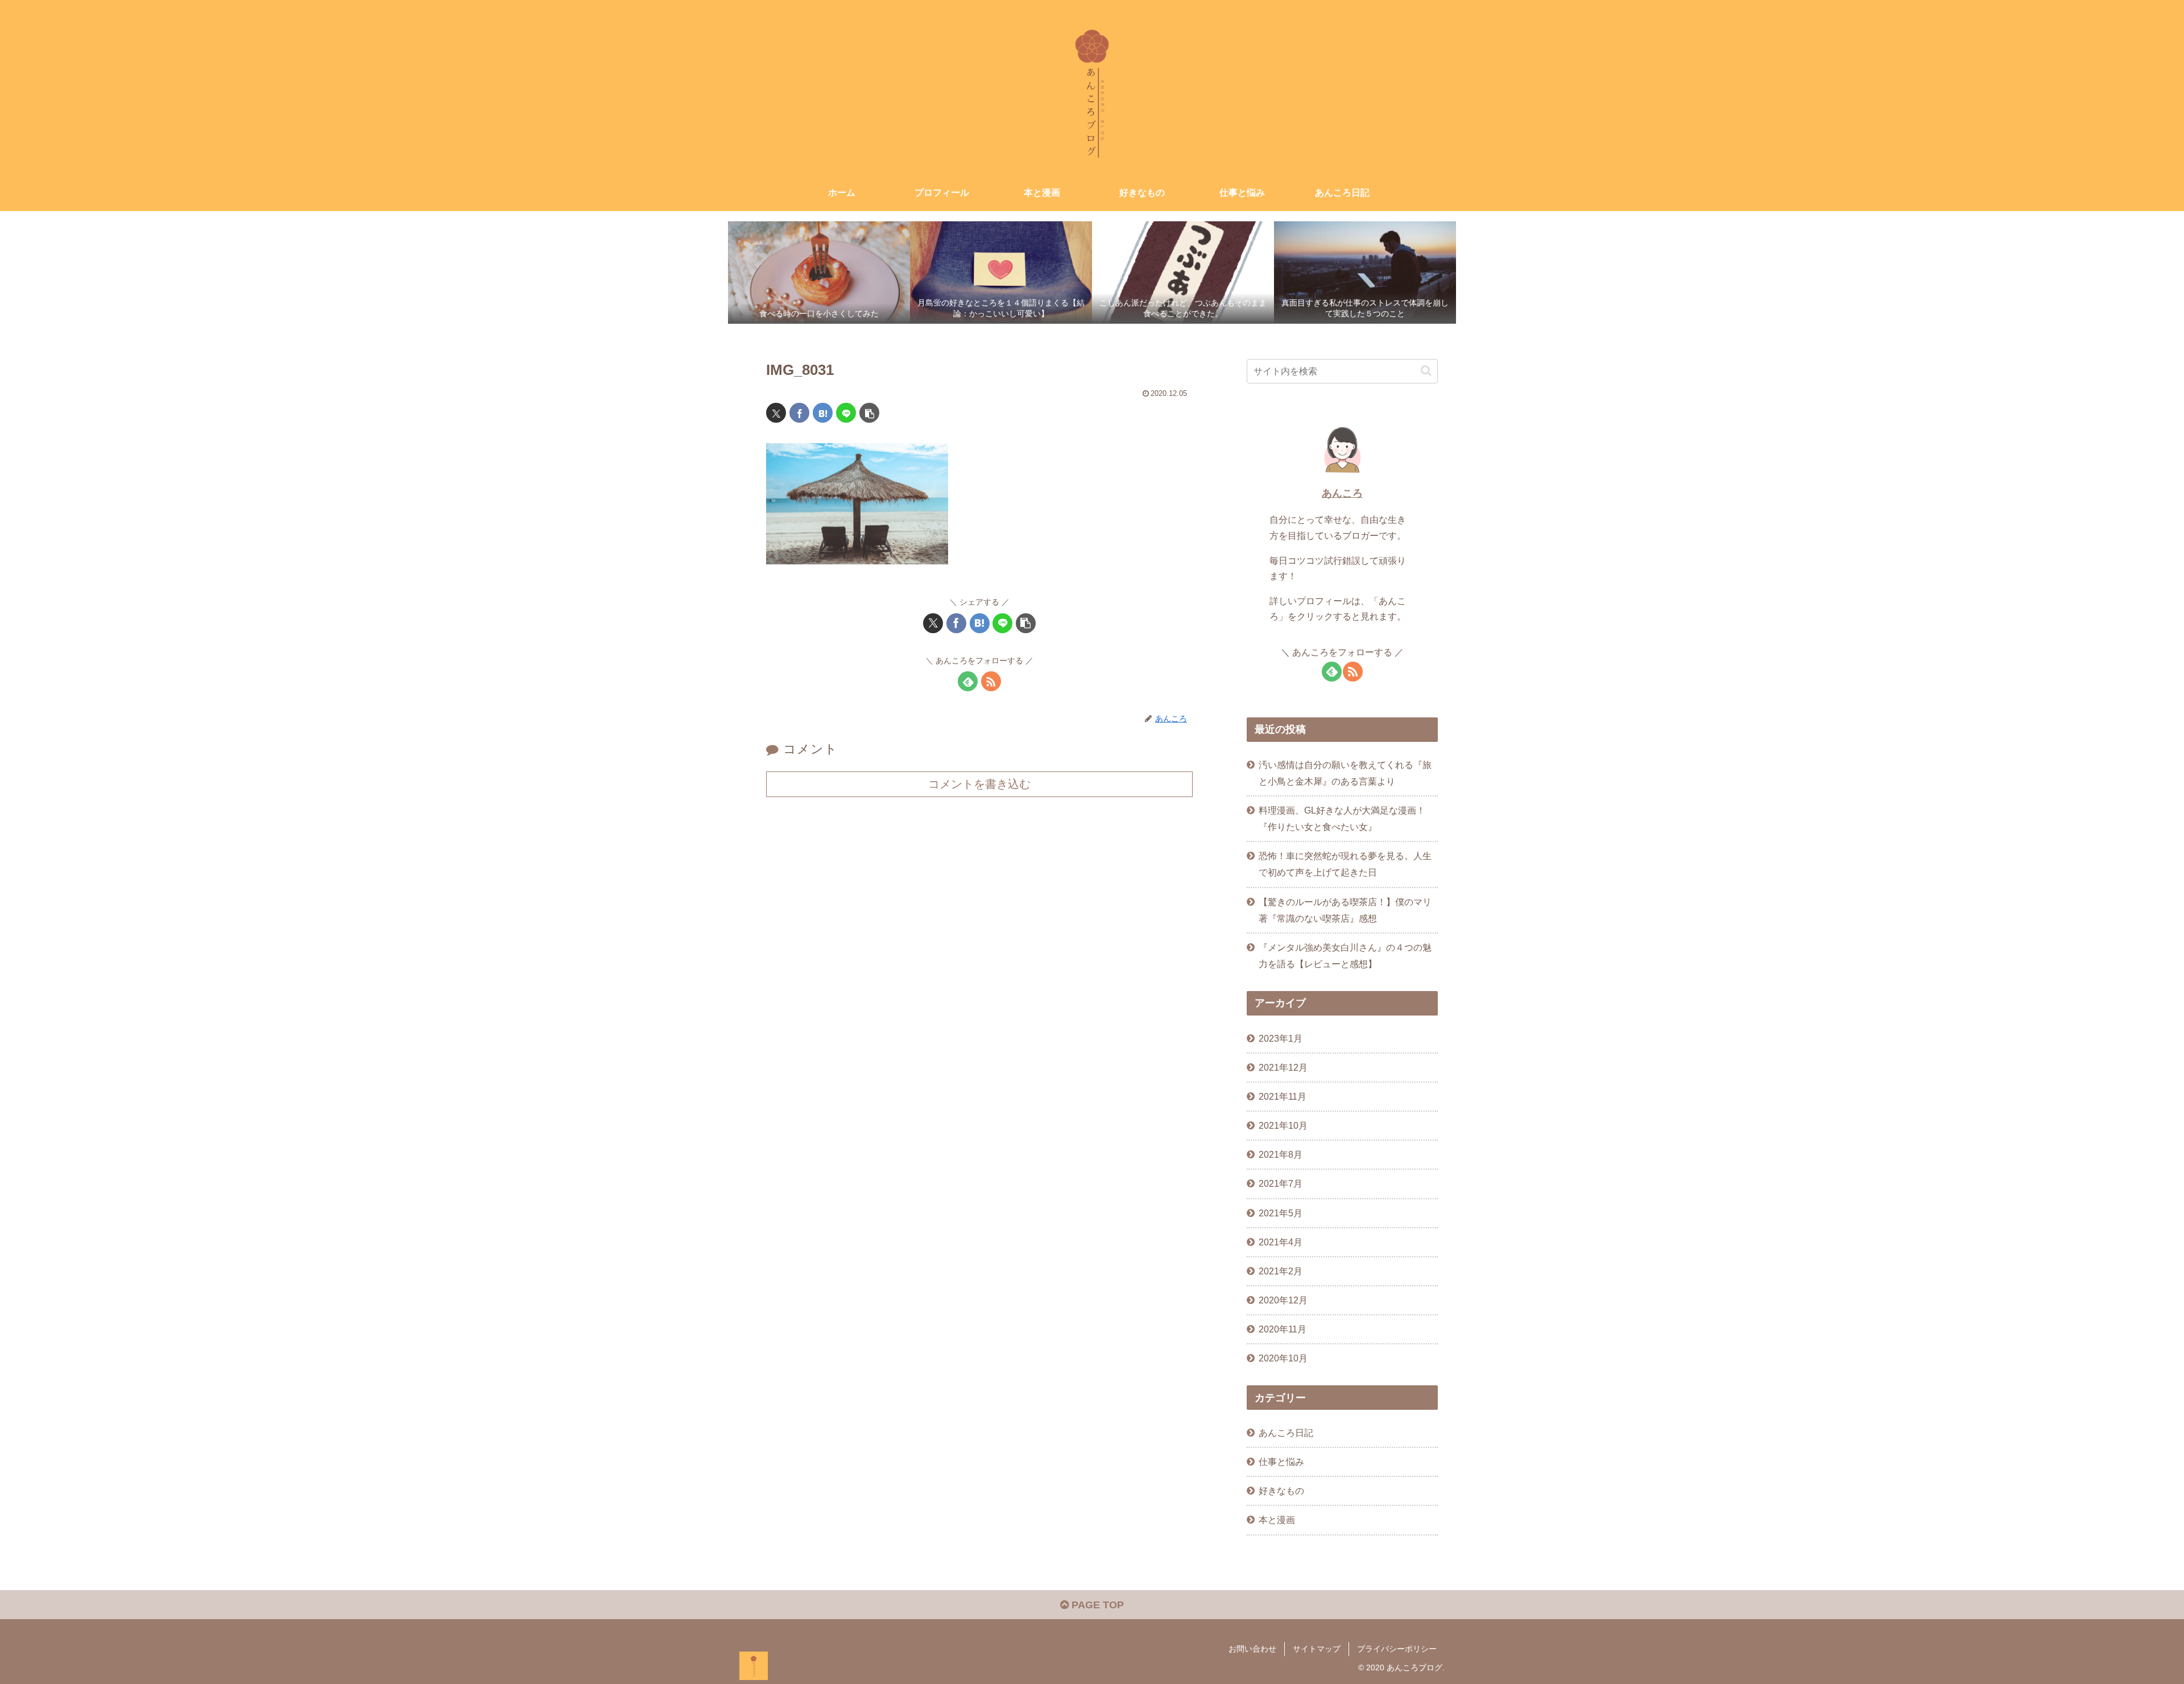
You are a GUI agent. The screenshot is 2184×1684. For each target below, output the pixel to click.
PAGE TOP (1096, 1605)
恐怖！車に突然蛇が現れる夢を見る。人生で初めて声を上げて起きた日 (1345, 864)
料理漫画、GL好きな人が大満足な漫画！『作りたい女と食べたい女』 (1342, 818)
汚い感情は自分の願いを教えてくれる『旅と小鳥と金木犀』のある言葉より (1345, 773)
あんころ (1342, 493)
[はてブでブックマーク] (823, 413)
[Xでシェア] (776, 413)
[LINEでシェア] (846, 413)
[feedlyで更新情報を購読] (968, 681)
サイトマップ (1317, 1649)
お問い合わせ (1252, 1649)
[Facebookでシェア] (799, 413)
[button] (869, 413)
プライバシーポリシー (1397, 1649)
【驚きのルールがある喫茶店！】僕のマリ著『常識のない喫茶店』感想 (1345, 910)
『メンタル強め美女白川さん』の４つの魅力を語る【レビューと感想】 (1345, 955)
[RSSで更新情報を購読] (991, 681)
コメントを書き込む (979, 784)
